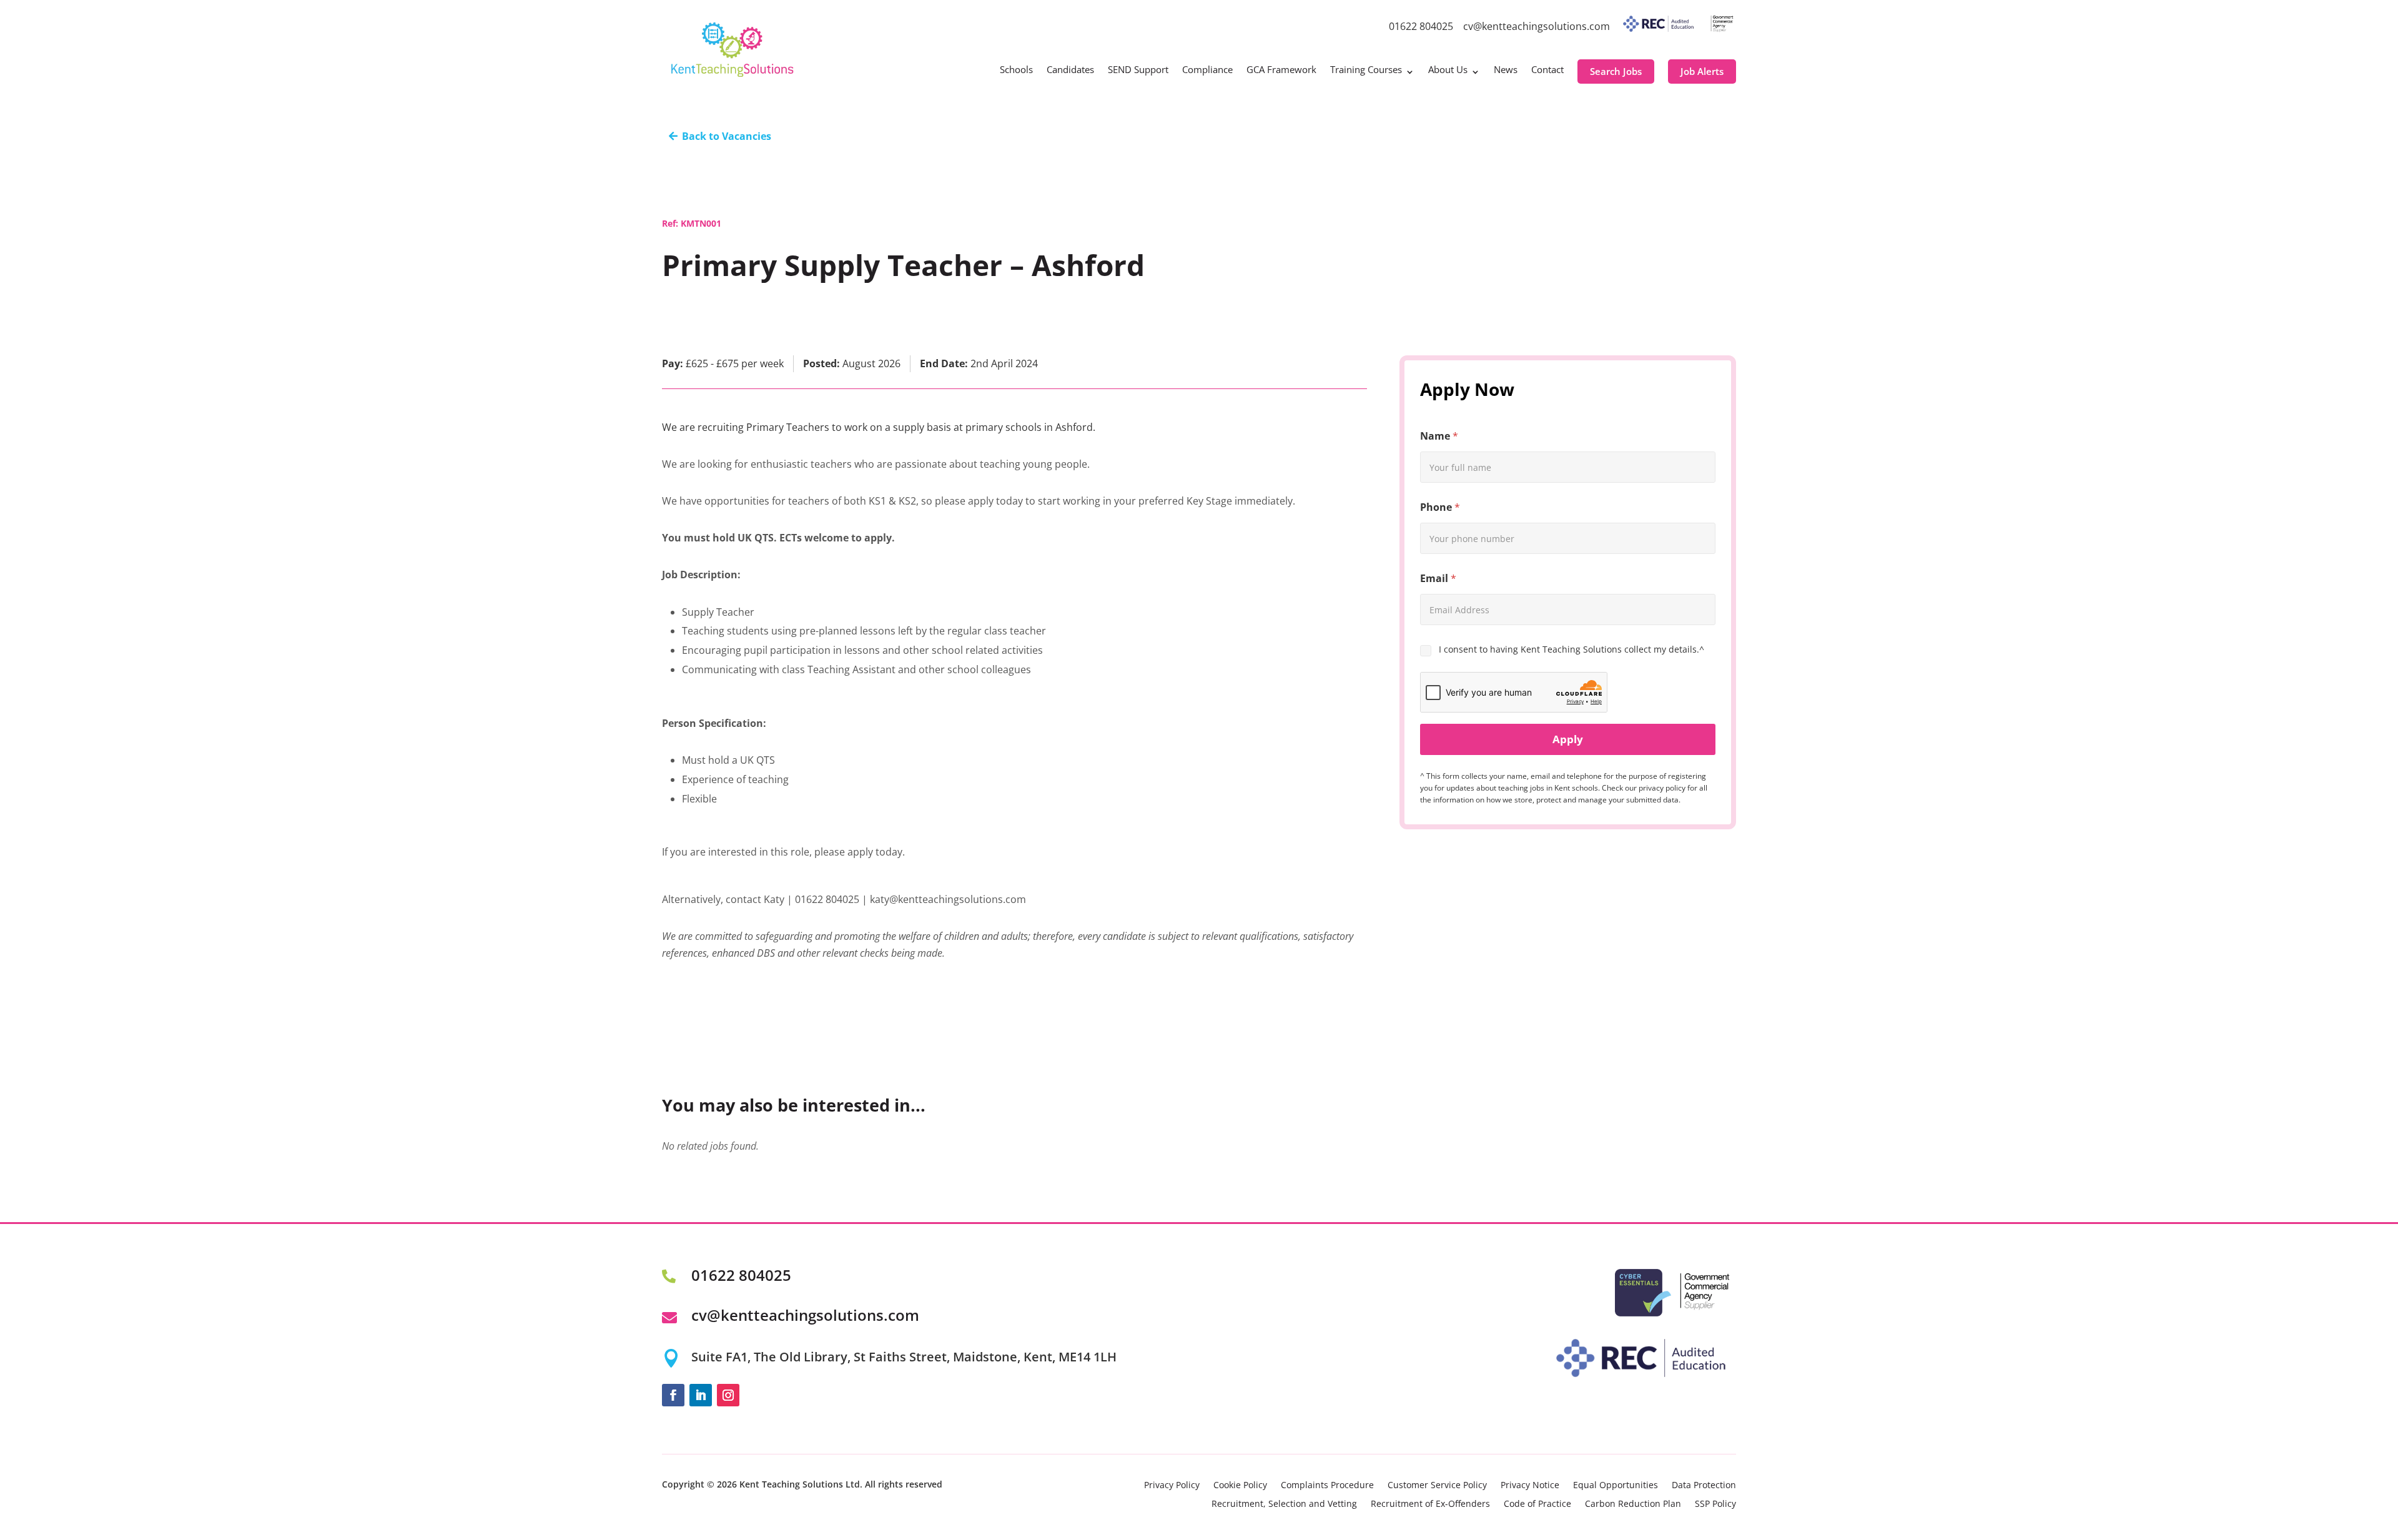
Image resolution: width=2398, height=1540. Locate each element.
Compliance (1207, 70)
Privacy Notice (1530, 1486)
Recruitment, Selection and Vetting (1284, 1504)
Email (1438, 579)
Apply (1568, 739)
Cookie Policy (1240, 1486)
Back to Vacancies (727, 136)
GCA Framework (1281, 70)
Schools (1016, 70)
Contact (1547, 70)
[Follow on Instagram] (728, 1395)
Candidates (1070, 70)
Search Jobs (1616, 71)
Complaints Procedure (1327, 1486)
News (1506, 70)
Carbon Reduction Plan (1633, 1504)
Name (1439, 436)
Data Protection (1704, 1486)
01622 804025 (1421, 26)
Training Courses (1366, 70)
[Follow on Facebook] (673, 1395)
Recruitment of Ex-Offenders (1430, 1504)
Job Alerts (1702, 71)
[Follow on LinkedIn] (701, 1395)
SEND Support (1138, 70)
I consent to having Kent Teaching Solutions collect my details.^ (1572, 649)
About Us (1448, 70)
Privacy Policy (1172, 1486)
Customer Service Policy (1437, 1486)
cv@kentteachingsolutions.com (1537, 26)
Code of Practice (1537, 1504)
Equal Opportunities (1616, 1486)
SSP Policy (1715, 1504)
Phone (1440, 507)
